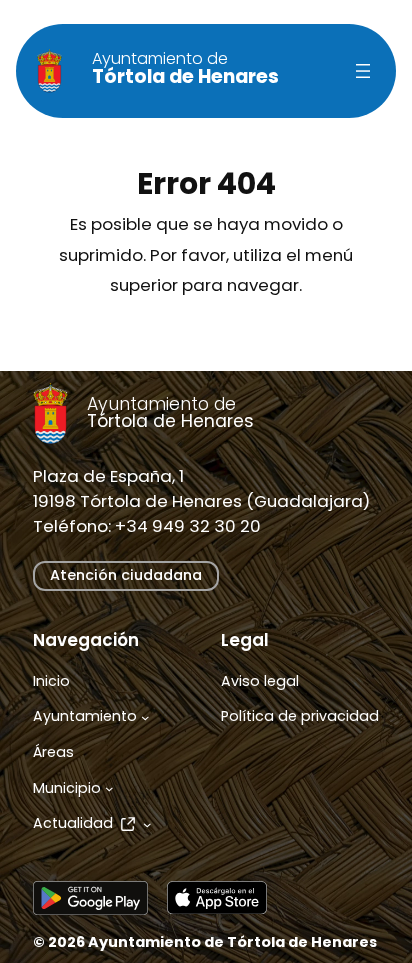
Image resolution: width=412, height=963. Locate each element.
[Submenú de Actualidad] (147, 824)
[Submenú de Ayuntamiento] (145, 717)
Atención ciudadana (126, 575)
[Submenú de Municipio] (109, 788)
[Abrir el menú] (363, 71)
